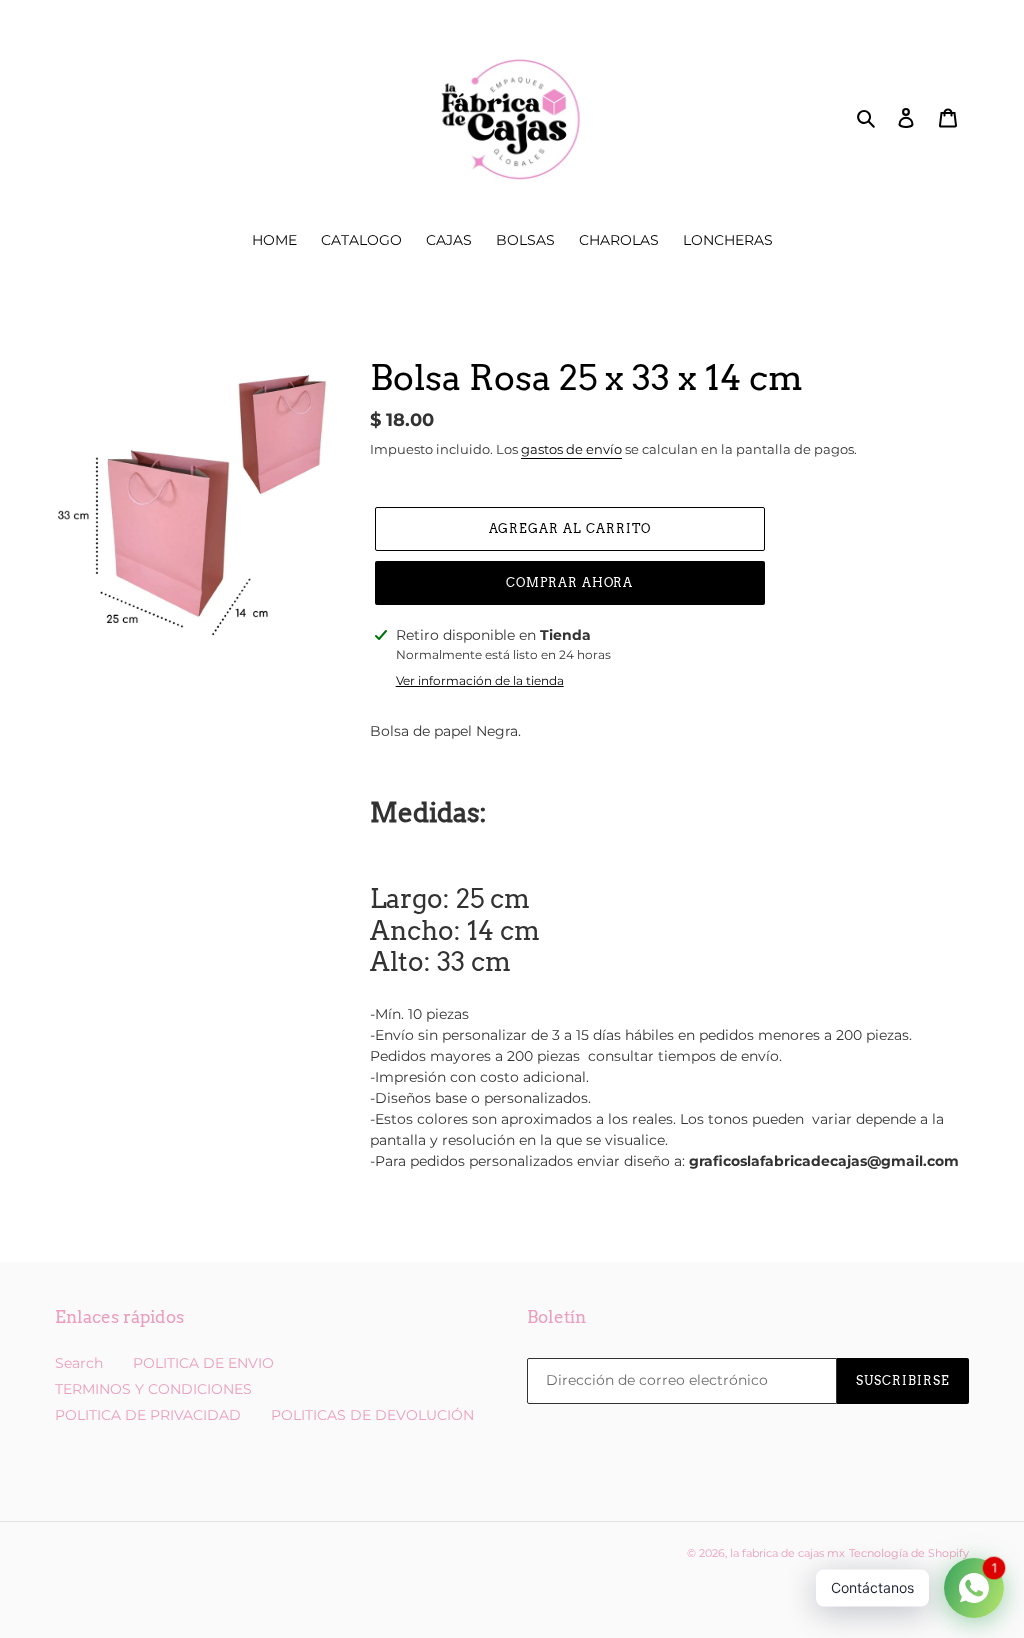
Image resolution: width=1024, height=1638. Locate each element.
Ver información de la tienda (480, 680)
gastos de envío (571, 449)
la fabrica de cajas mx (787, 1553)
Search (79, 1363)
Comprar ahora (569, 582)
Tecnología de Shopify (909, 1553)
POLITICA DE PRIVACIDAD (148, 1415)
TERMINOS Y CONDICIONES (153, 1389)
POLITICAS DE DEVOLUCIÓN (372, 1415)
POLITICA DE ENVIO (203, 1363)
